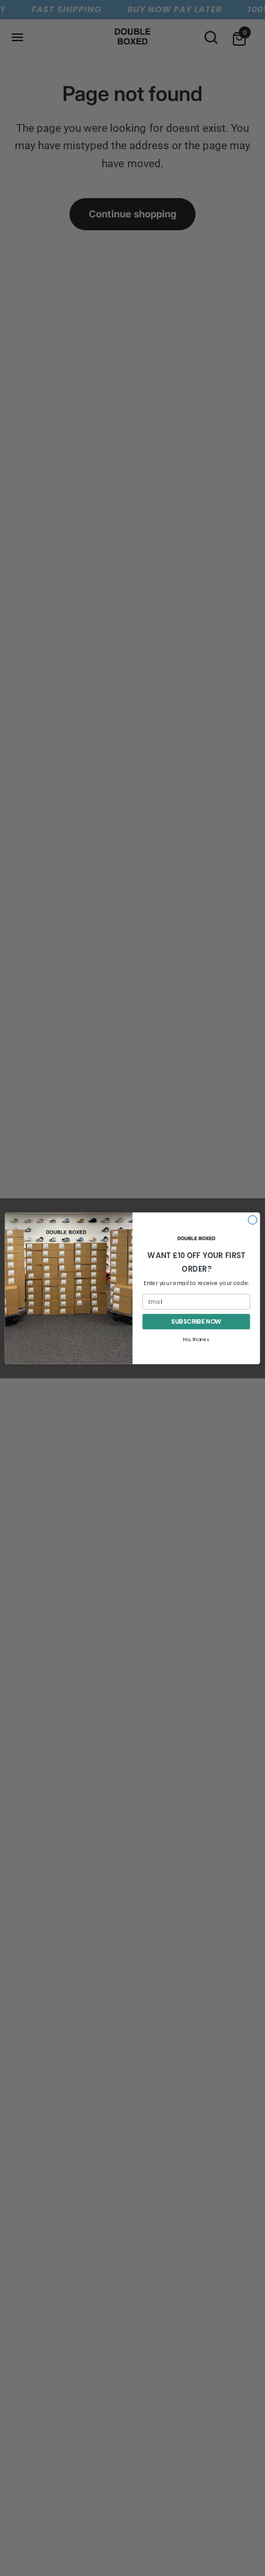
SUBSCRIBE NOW (196, 1321)
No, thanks (196, 1339)
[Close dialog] (253, 1219)
